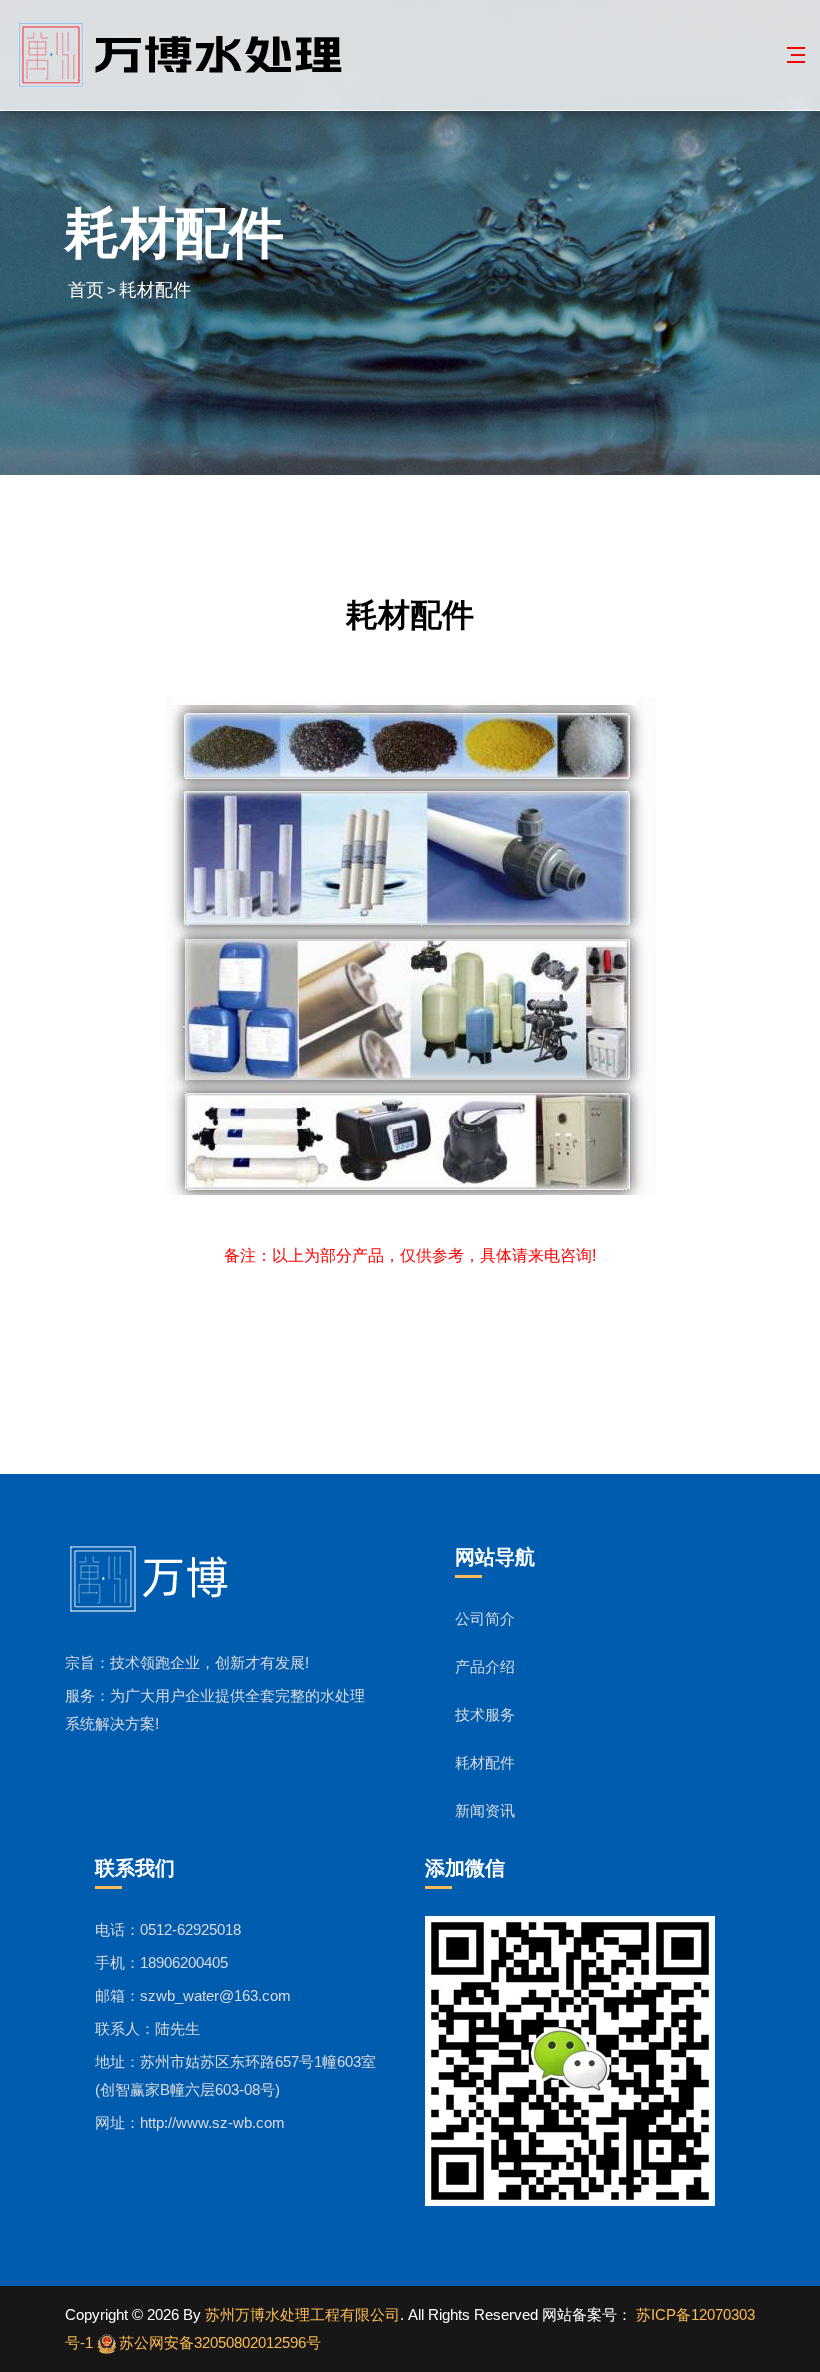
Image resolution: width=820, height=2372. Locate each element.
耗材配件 (155, 290)
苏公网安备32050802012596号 (220, 2342)
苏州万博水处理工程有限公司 (302, 2314)
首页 (86, 290)
